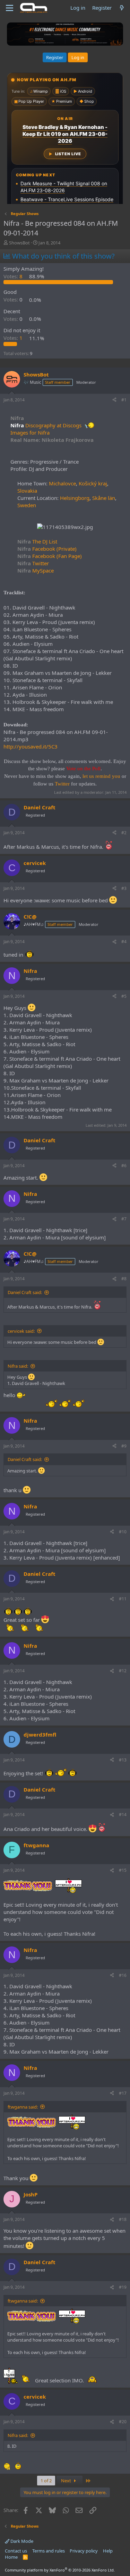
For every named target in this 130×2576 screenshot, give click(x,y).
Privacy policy (84, 2551)
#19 (123, 2287)
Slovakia (27, 491)
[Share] (114, 400)
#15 (123, 1870)
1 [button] (14, 338)
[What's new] (122, 8)
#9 (124, 1446)
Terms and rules (49, 2551)
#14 (123, 1815)
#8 (124, 1279)
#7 (124, 1219)
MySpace (36, 570)
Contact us (16, 2551)
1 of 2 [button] (46, 2481)
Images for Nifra (30, 433)
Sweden (27, 505)
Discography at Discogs (53, 425)
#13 (123, 1760)
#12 (123, 1671)
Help (108, 2551)
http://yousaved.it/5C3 (31, 746)
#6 (124, 1166)
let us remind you (101, 776)
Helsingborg (75, 498)
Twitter (33, 563)
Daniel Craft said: (25, 1292)
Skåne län (104, 498)
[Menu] (10, 8)
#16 (123, 1975)
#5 (124, 996)
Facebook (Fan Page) (50, 556)
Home (11, 2557)
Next (67, 2481)
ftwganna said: (23, 2107)
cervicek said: (21, 1331)
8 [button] (14, 276)
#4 (124, 942)
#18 (123, 2219)
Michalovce (62, 483)
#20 (123, 2422)
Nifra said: (18, 1366)
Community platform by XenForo (60, 2570)
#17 (123, 2093)
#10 (123, 1532)
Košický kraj (93, 483)
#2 (124, 833)
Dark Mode (21, 2541)
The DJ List (37, 541)
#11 (123, 1599)
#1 (124, 400)
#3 (124, 888)
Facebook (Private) (47, 549)
